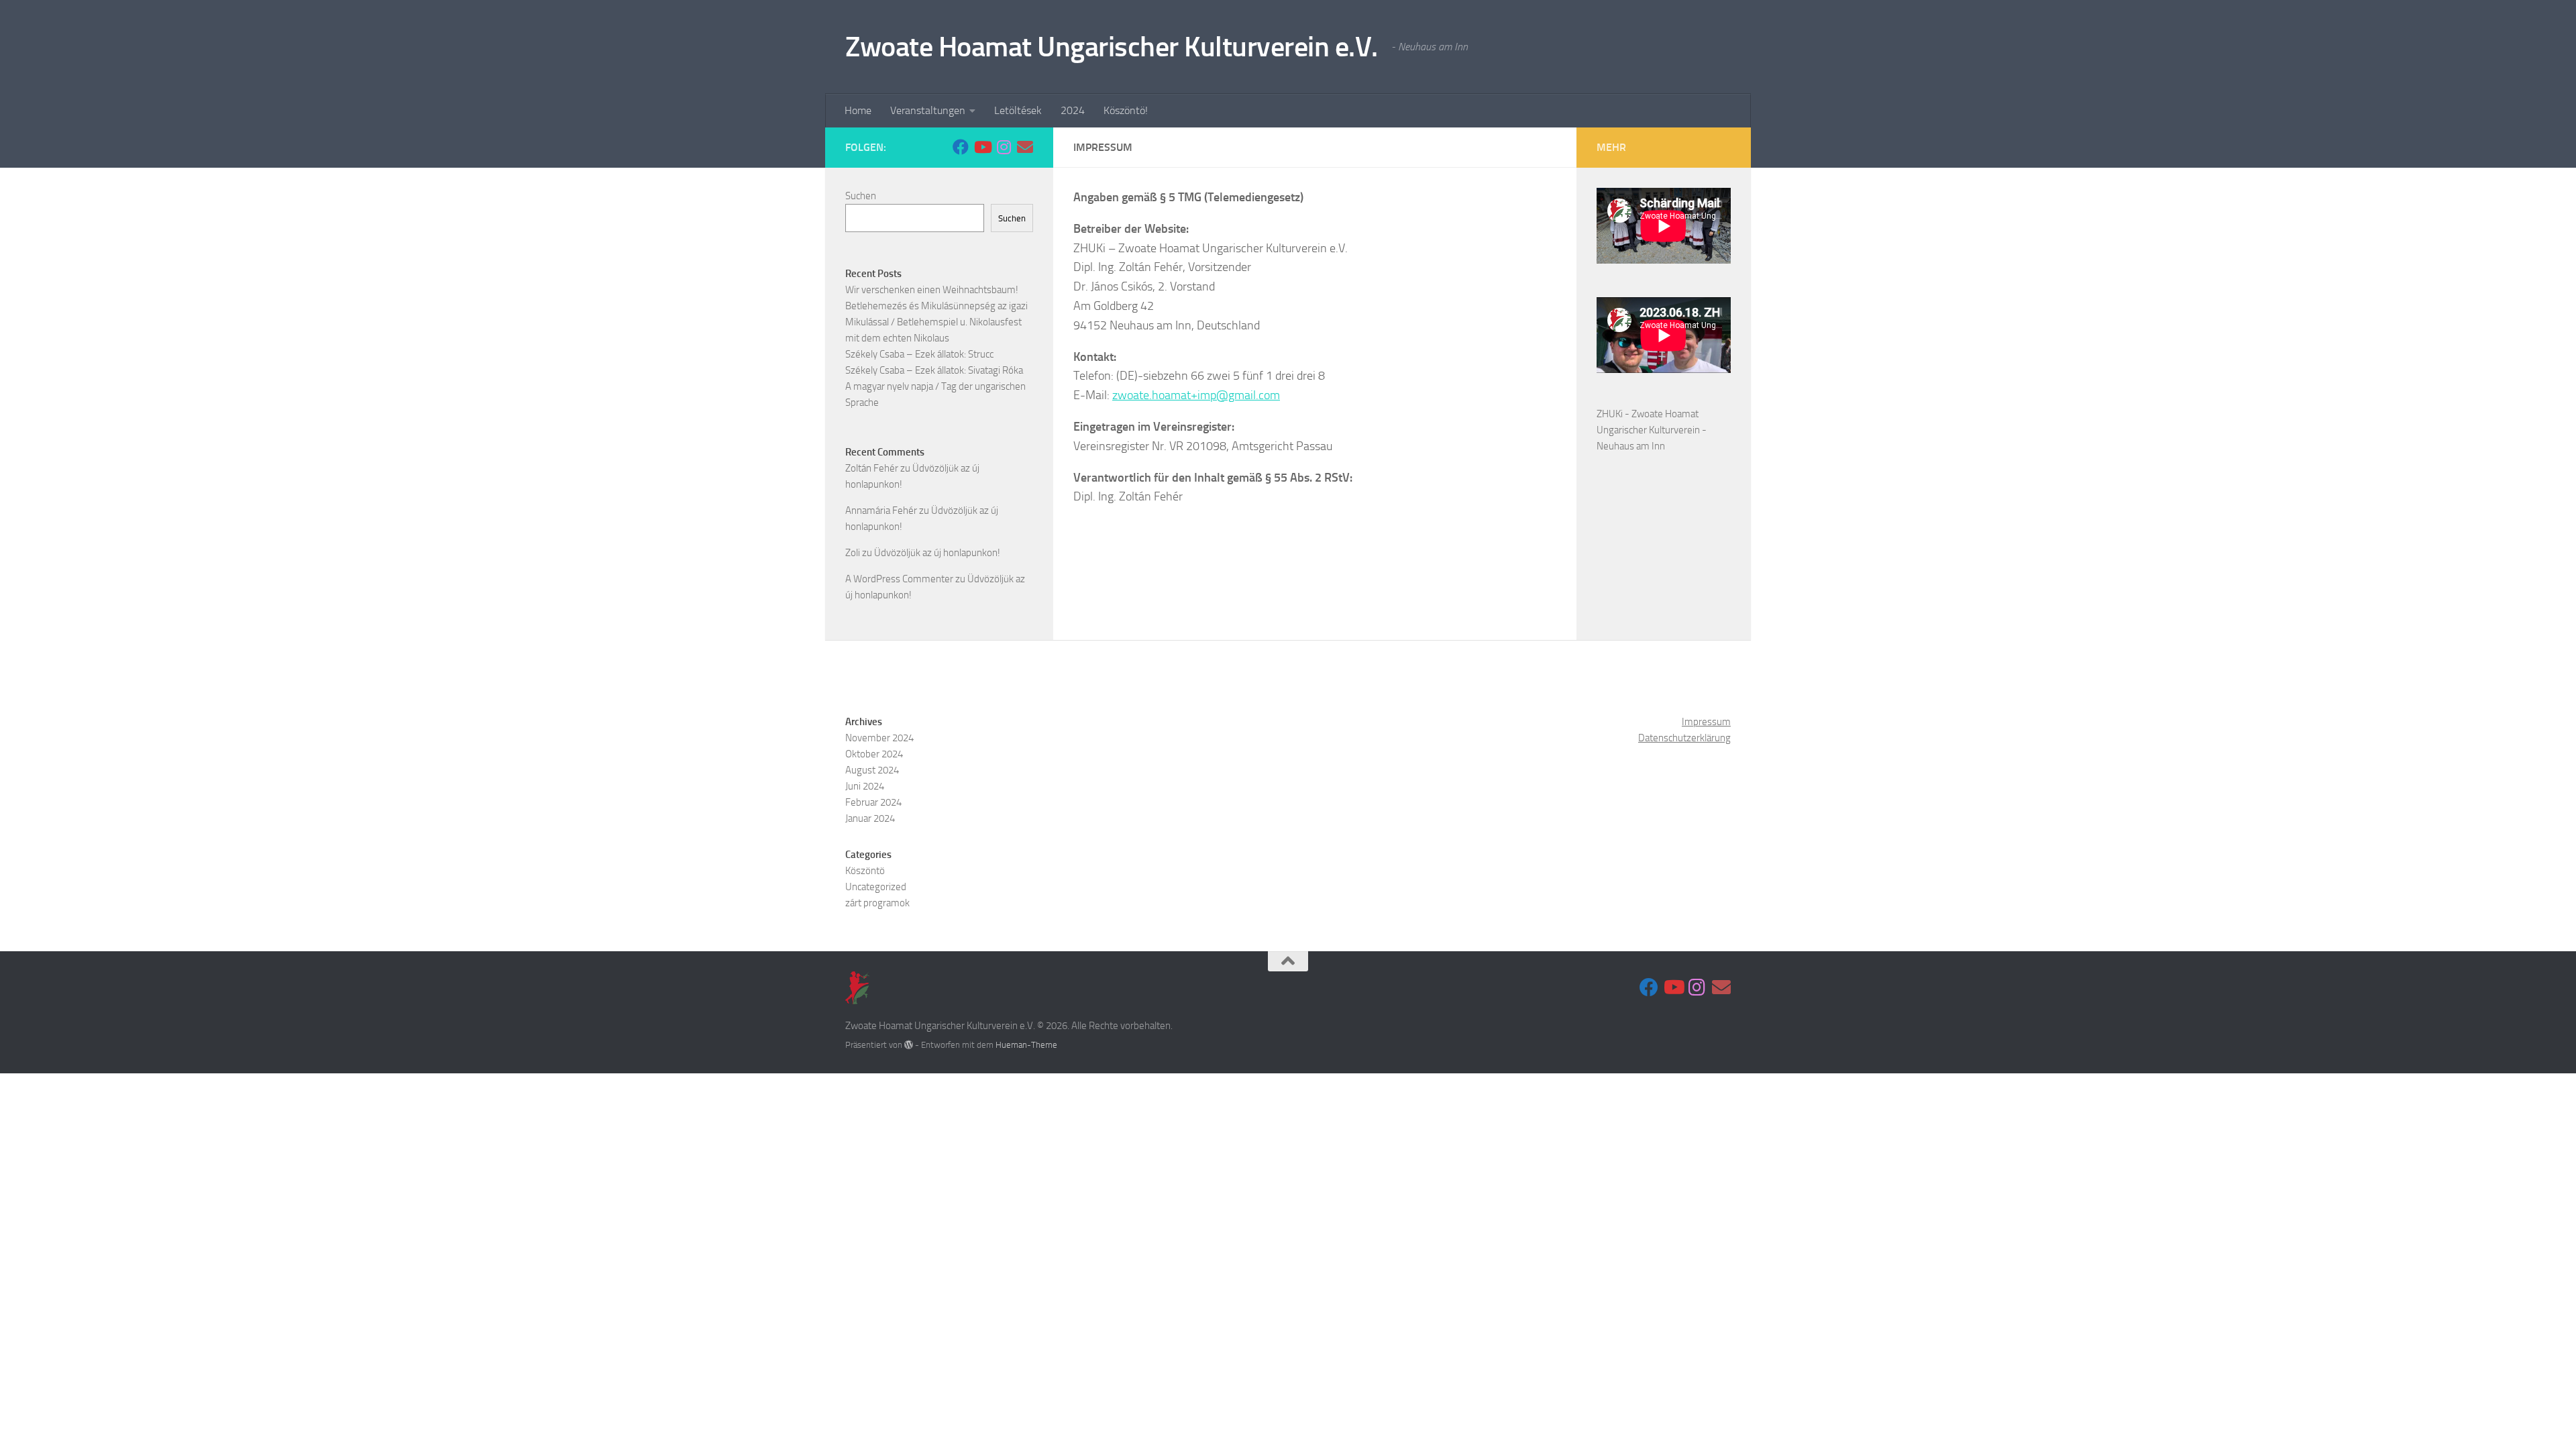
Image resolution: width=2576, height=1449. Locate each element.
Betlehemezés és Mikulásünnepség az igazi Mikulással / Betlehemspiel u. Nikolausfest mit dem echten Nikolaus (936, 322)
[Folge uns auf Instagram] (1004, 147)
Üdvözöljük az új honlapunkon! (937, 553)
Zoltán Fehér (872, 468)
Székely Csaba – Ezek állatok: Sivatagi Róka (934, 370)
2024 (1073, 110)
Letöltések (1018, 110)
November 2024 (879, 738)
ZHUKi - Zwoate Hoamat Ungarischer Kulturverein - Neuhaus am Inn (1652, 430)
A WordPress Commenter (899, 579)
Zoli (853, 553)
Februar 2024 (873, 802)
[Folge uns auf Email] (1025, 147)
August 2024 (872, 770)
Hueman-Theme (1026, 1045)
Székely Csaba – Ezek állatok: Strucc (919, 354)
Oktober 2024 (874, 754)
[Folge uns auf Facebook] (961, 147)
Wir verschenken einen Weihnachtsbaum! (932, 290)
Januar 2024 (870, 818)
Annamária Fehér (881, 511)
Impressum (1706, 722)
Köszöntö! (1126, 110)
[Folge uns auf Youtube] (982, 147)
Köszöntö (865, 871)
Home (858, 110)
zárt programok (877, 903)
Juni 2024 (865, 786)
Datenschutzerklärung (1684, 738)
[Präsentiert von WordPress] (909, 1045)
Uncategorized (876, 887)
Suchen (861, 196)
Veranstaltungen (928, 110)
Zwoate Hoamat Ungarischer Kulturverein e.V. (1112, 47)
